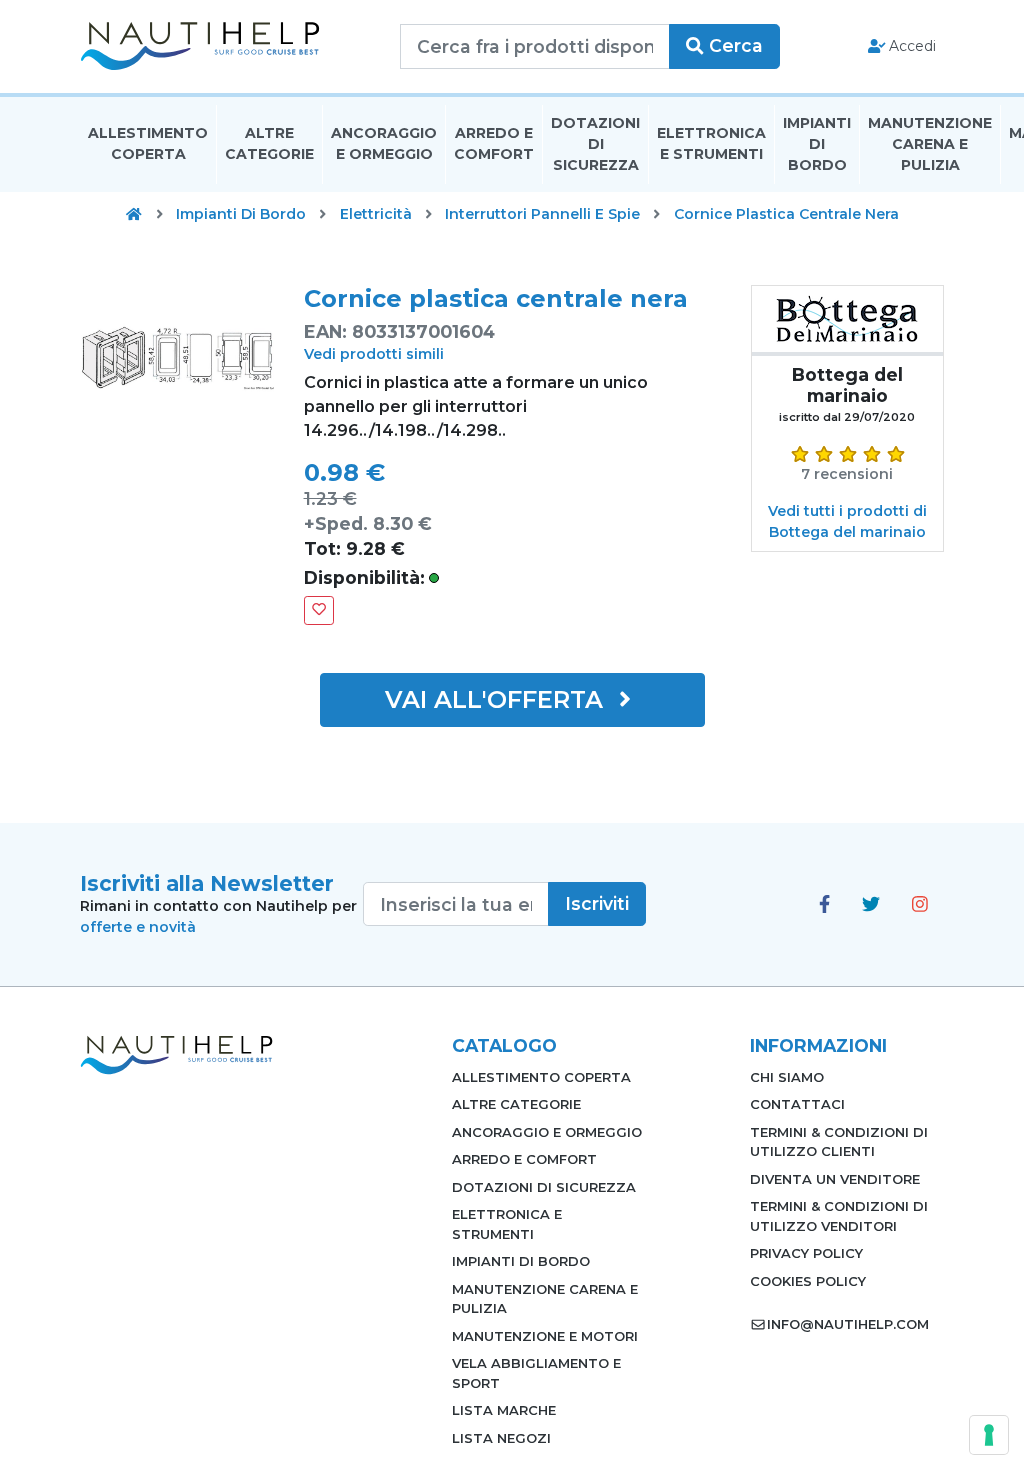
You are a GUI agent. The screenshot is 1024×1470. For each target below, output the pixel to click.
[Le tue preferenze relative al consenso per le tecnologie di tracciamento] (989, 1435)
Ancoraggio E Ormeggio (384, 143)
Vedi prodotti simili (374, 354)
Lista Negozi (501, 1438)
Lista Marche (504, 1410)
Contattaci (797, 1104)
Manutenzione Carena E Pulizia (930, 144)
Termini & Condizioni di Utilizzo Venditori (839, 1216)
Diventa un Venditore (835, 1179)
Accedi (910, 46)
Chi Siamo (787, 1077)
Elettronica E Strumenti (711, 143)
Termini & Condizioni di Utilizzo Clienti (839, 1142)
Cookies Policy (808, 1281)
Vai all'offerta (497, 699)
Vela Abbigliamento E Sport (536, 1373)
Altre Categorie (269, 143)
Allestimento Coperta (148, 143)
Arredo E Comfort (494, 143)
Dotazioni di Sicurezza (595, 144)
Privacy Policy (806, 1253)
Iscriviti (597, 903)
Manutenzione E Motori (545, 1336)
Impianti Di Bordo (817, 144)
